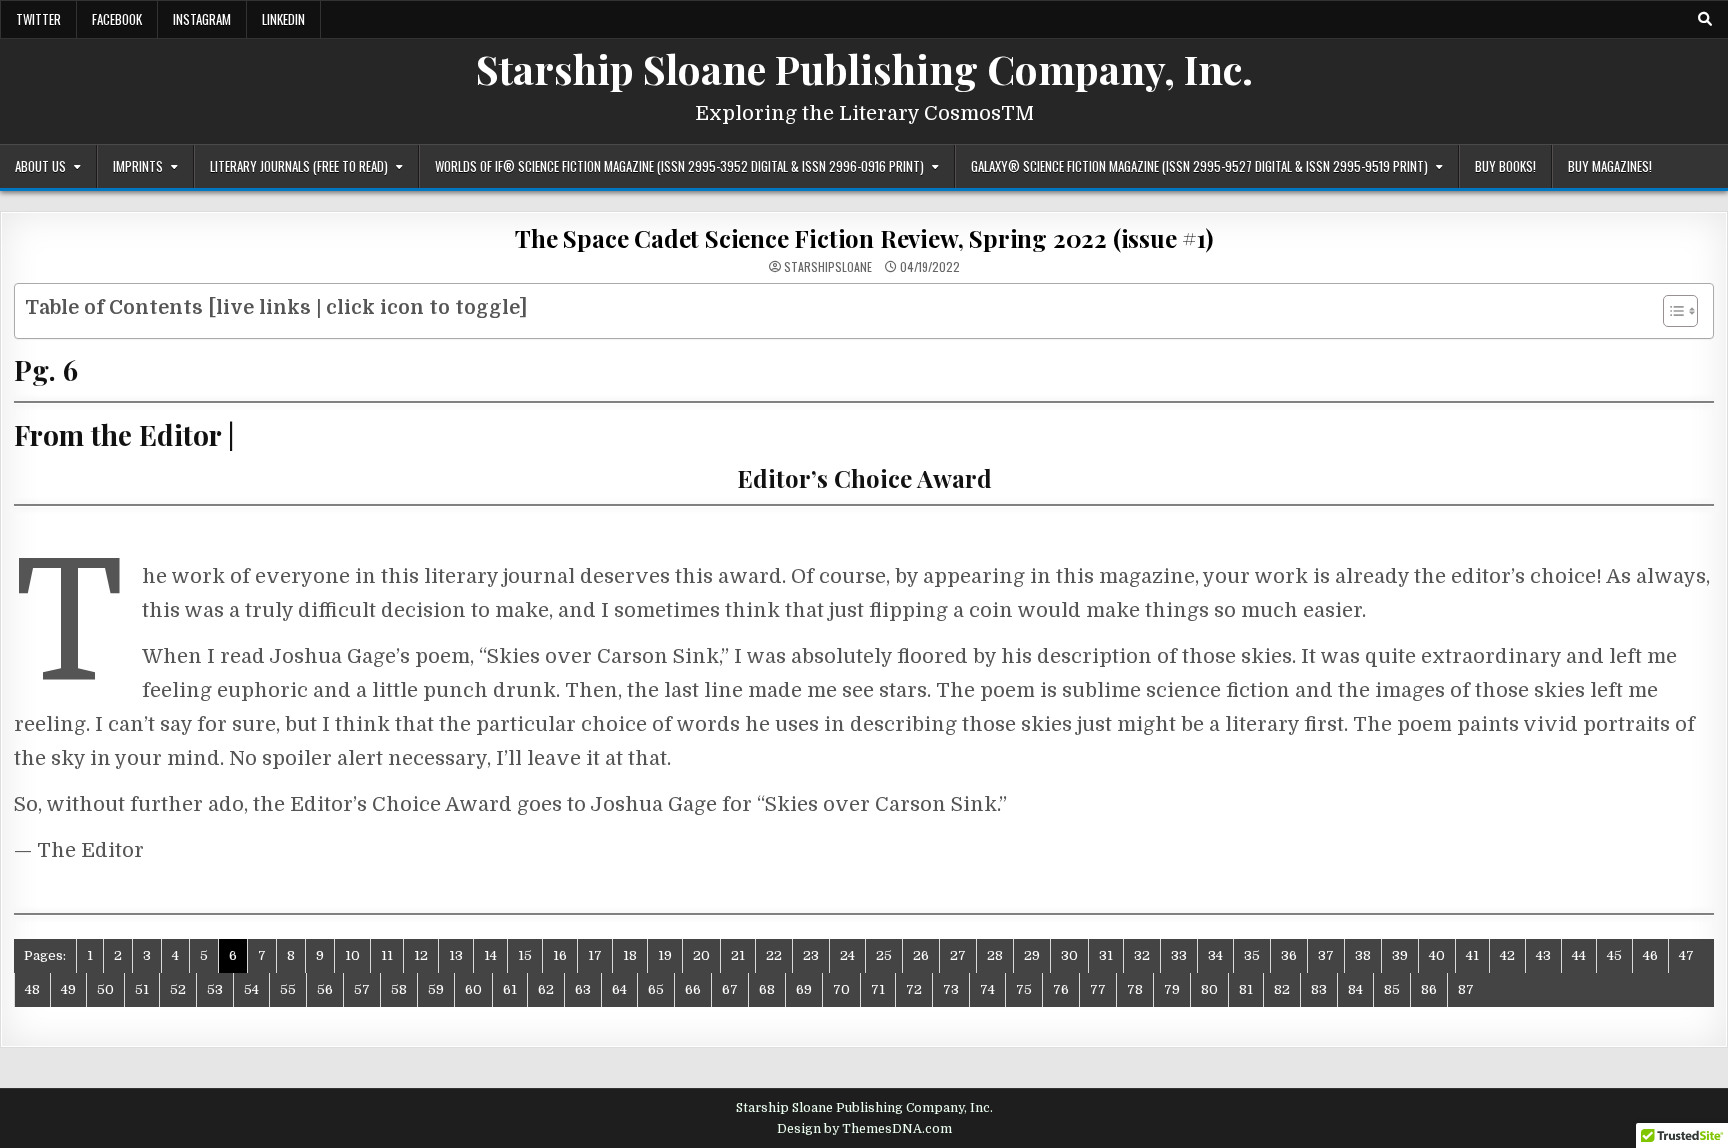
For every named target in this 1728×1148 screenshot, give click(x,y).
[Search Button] (1705, 19)
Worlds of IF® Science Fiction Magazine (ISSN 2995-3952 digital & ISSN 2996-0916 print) (679, 166)
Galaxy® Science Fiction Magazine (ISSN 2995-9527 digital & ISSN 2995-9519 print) (1199, 166)
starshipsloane (828, 267)
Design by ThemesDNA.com (864, 1129)
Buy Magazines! (1610, 166)
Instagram (202, 19)
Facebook (117, 19)
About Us (40, 166)
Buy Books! (1505, 166)
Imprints (138, 166)
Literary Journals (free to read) (299, 166)
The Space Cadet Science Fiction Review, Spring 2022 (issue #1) (864, 238)
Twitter (38, 19)
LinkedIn (283, 19)
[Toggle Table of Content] (1670, 311)
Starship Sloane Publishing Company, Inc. (864, 68)
